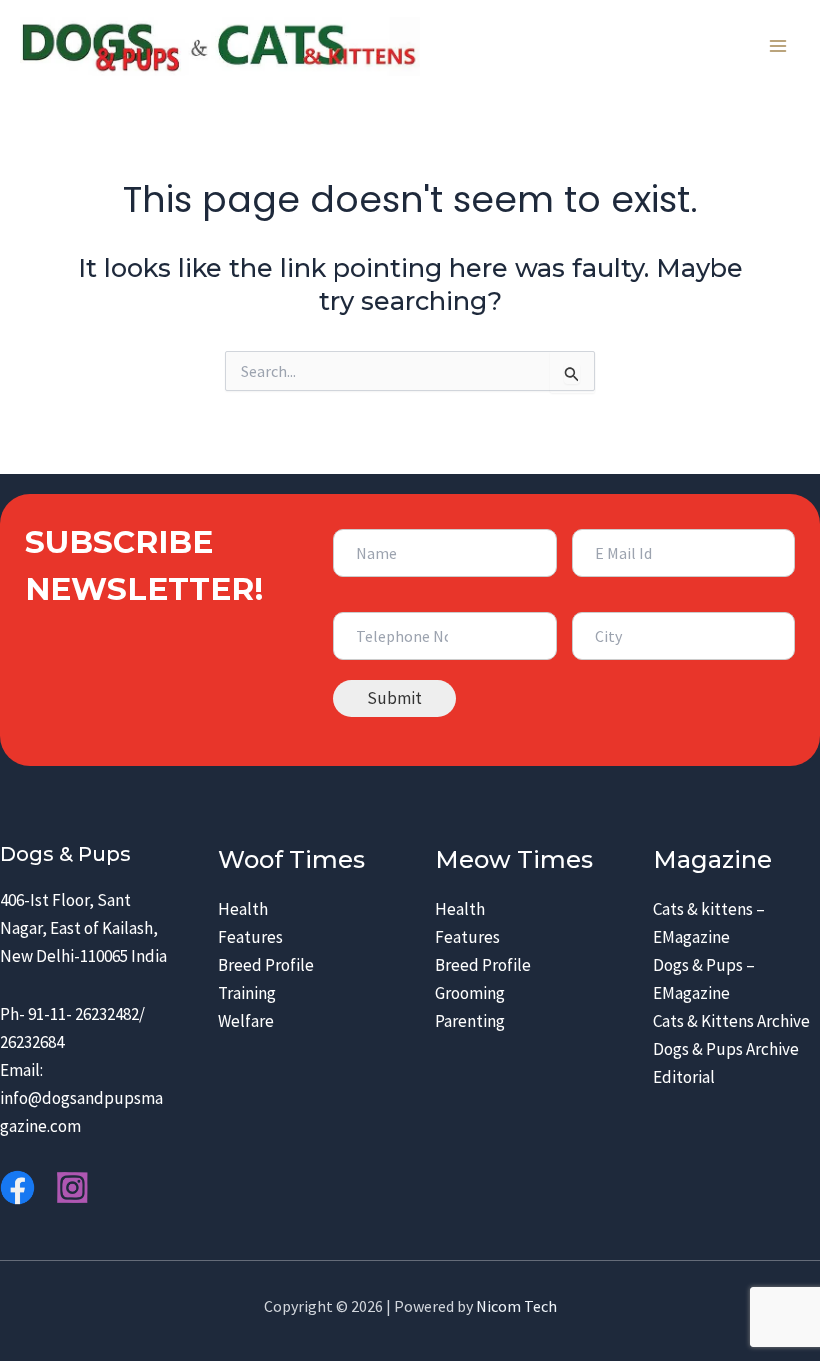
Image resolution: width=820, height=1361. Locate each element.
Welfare (246, 1021)
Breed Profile (266, 965)
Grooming (470, 993)
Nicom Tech (516, 1306)
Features (250, 937)
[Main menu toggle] (778, 47)
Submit (394, 698)
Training (247, 993)
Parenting (470, 1021)
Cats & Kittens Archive (731, 1021)
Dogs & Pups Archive (726, 1049)
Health (243, 909)
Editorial (684, 1077)
